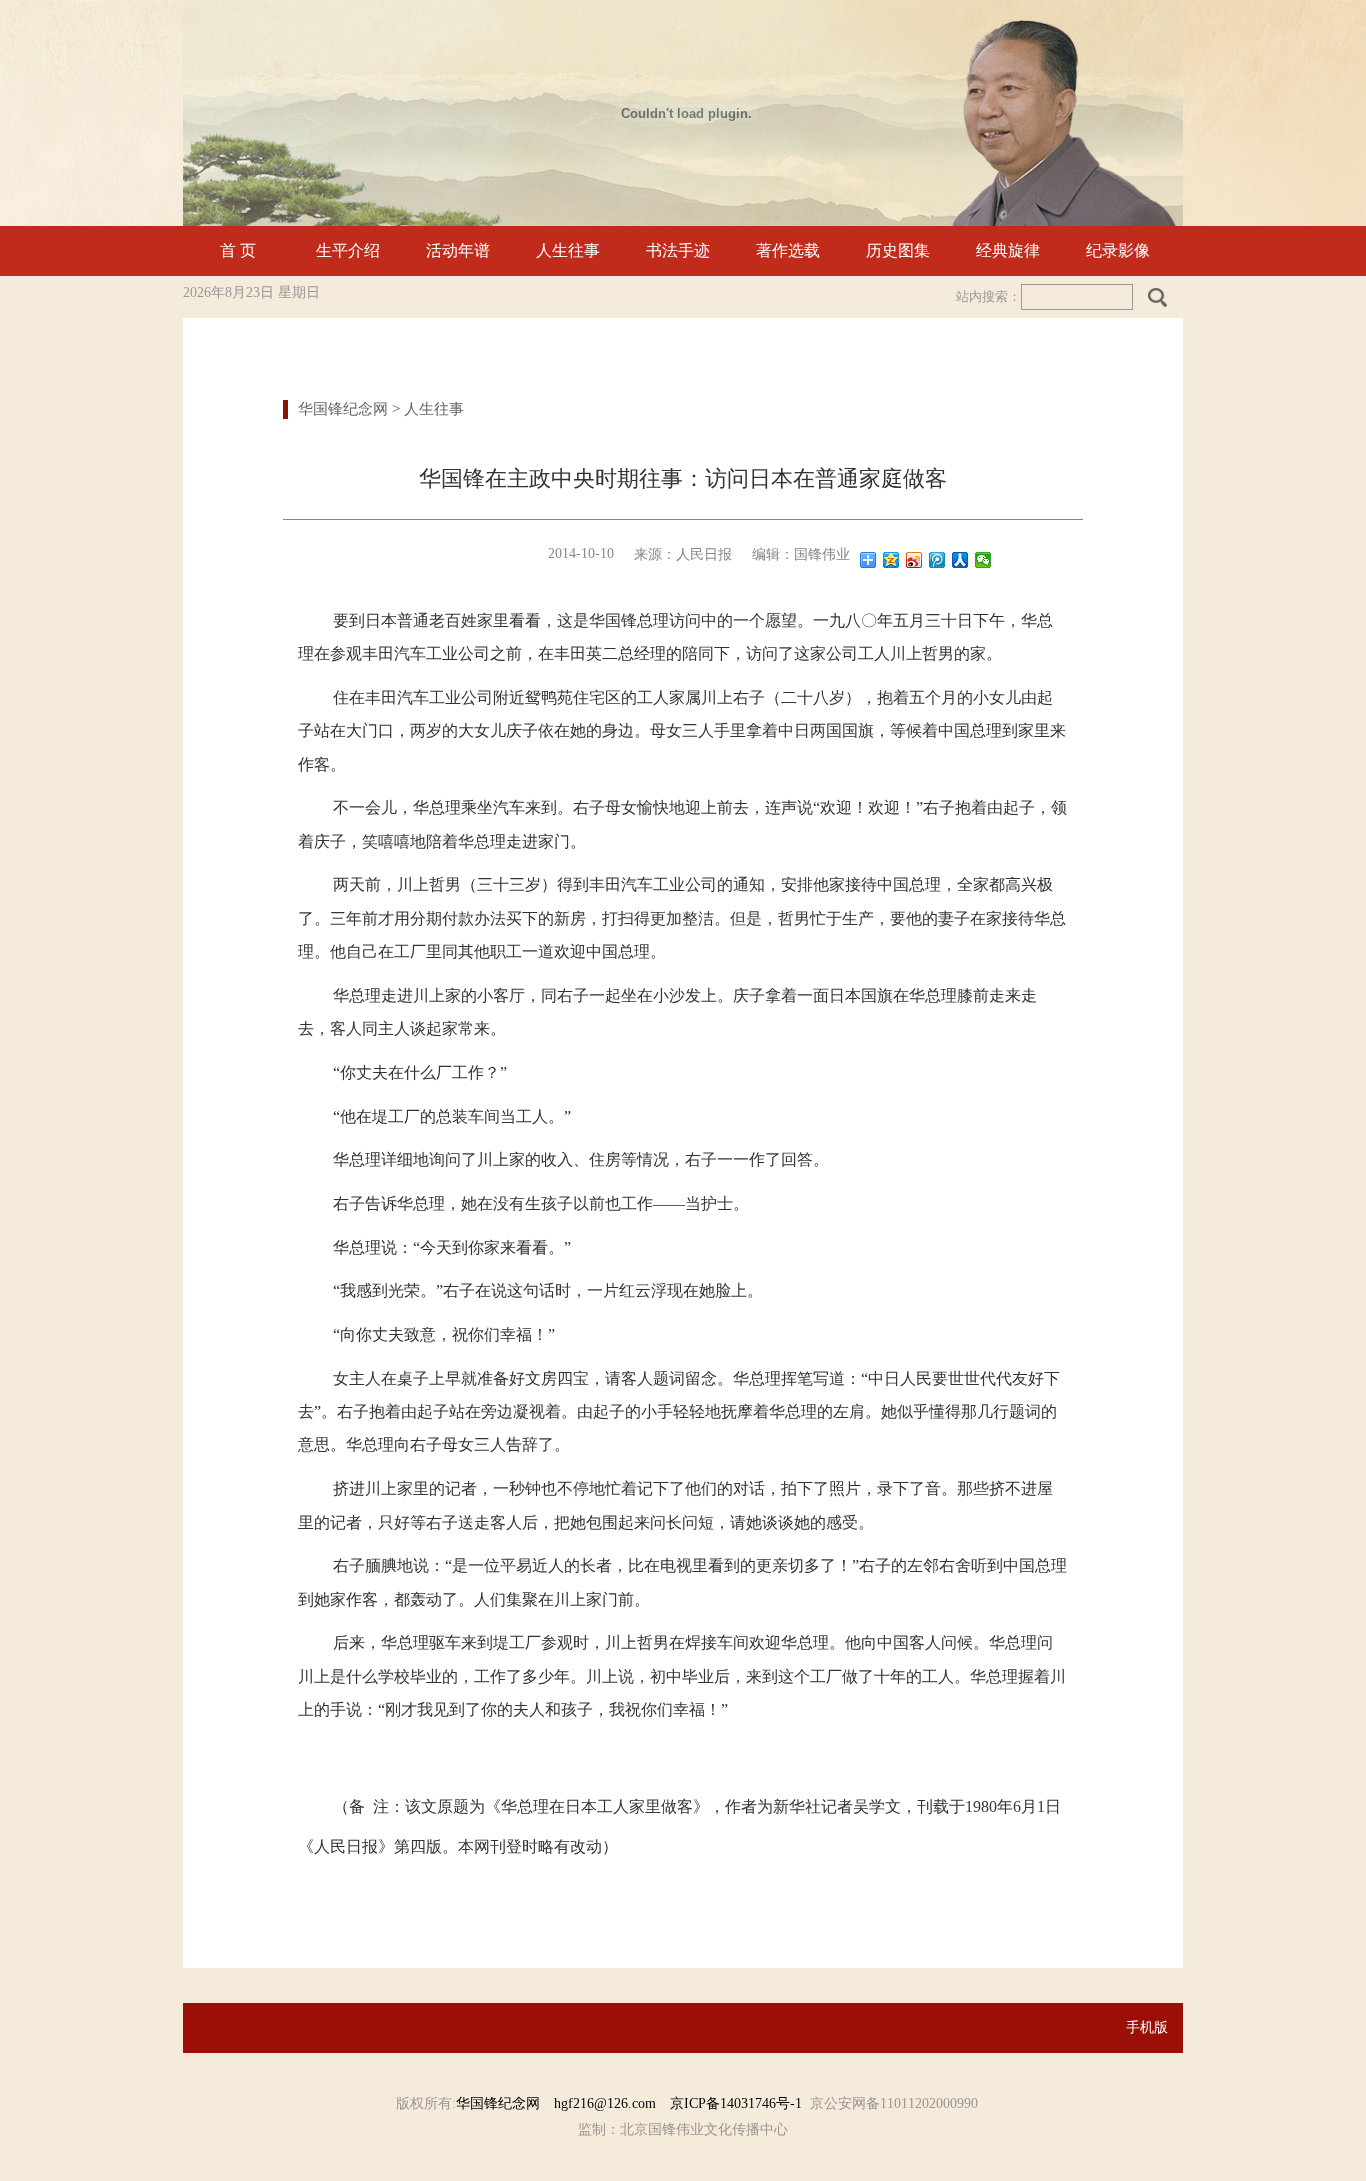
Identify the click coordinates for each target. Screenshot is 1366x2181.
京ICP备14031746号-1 (736, 2103)
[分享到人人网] (960, 560)
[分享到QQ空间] (891, 560)
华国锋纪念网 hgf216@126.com (563, 2103)
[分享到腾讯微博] (937, 560)
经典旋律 (1008, 250)
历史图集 (898, 250)
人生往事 (568, 250)
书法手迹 (678, 250)
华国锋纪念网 (343, 409)
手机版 (1147, 2027)
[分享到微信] (983, 560)
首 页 (238, 250)
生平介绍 (348, 250)
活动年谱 (458, 250)
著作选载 (788, 250)
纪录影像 (1118, 250)
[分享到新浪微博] (914, 560)
